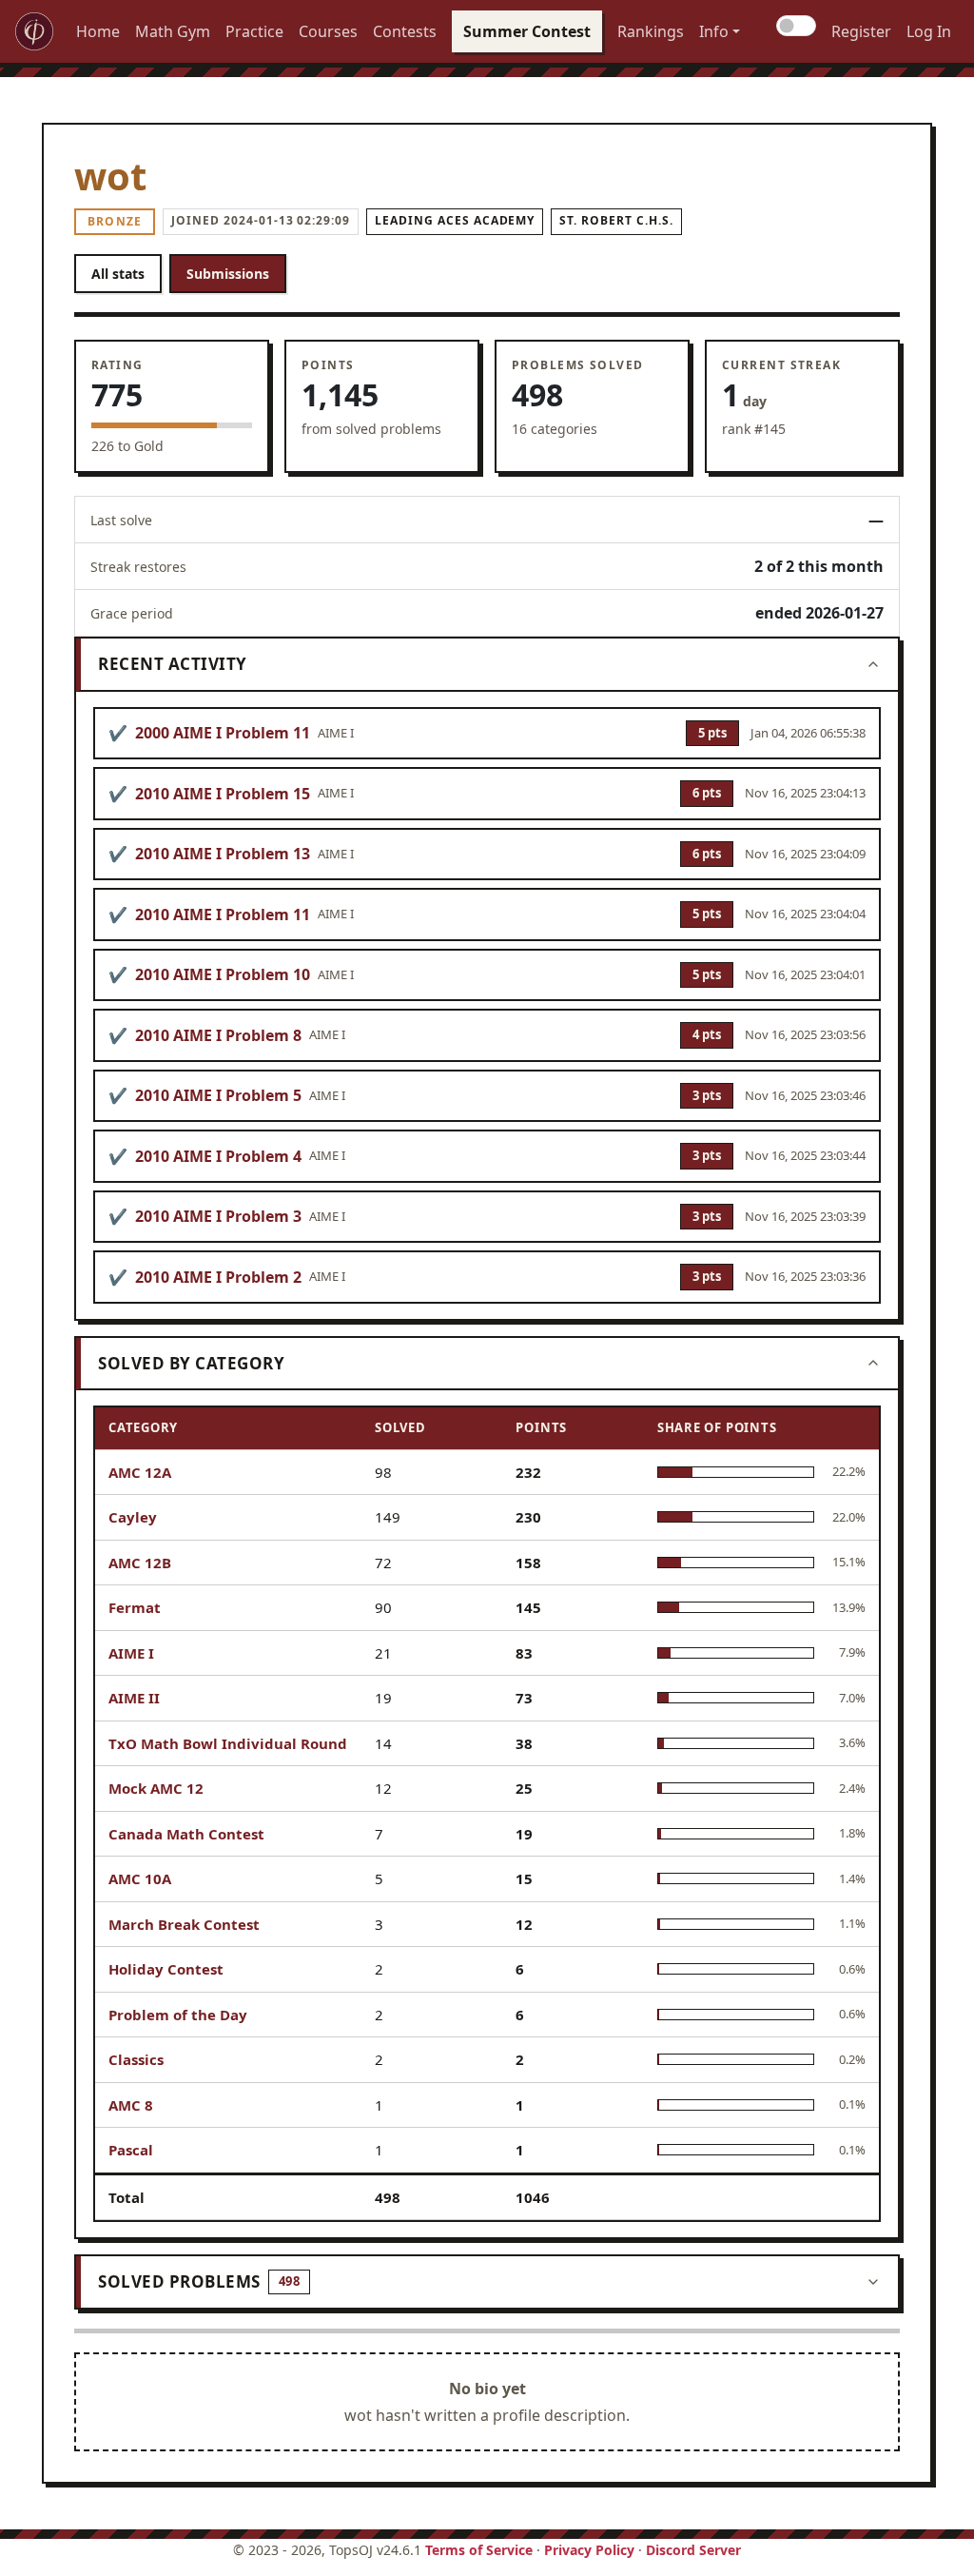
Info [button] (714, 31)
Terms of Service (479, 2550)
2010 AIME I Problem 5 (218, 1095)
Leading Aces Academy (455, 220)
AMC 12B (140, 1563)
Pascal (131, 2150)
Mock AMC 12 (156, 1788)
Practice (254, 31)
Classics (136, 2059)
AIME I (131, 1653)
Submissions (228, 274)
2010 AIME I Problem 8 (218, 1035)
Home (98, 31)
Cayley (133, 1517)
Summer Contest (527, 31)
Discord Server (693, 2550)
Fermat (135, 1607)
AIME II (134, 1698)
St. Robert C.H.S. (616, 220)
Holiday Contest (166, 1969)
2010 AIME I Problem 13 (223, 854)
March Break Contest (184, 1924)
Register (861, 31)
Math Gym (173, 31)
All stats (118, 274)
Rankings (651, 31)
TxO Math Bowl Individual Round (228, 1743)
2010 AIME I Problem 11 (223, 914)
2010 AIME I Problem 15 (223, 794)
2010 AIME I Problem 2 (218, 1277)
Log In (929, 31)
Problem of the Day (178, 2015)
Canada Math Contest (186, 1834)
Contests (405, 31)
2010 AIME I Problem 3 (218, 1216)
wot (110, 176)
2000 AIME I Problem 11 (223, 733)
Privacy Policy (589, 2550)
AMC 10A (140, 1878)
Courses (328, 31)
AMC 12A (140, 1472)
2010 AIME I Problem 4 (218, 1156)
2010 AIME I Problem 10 (223, 974)
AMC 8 (131, 2105)
